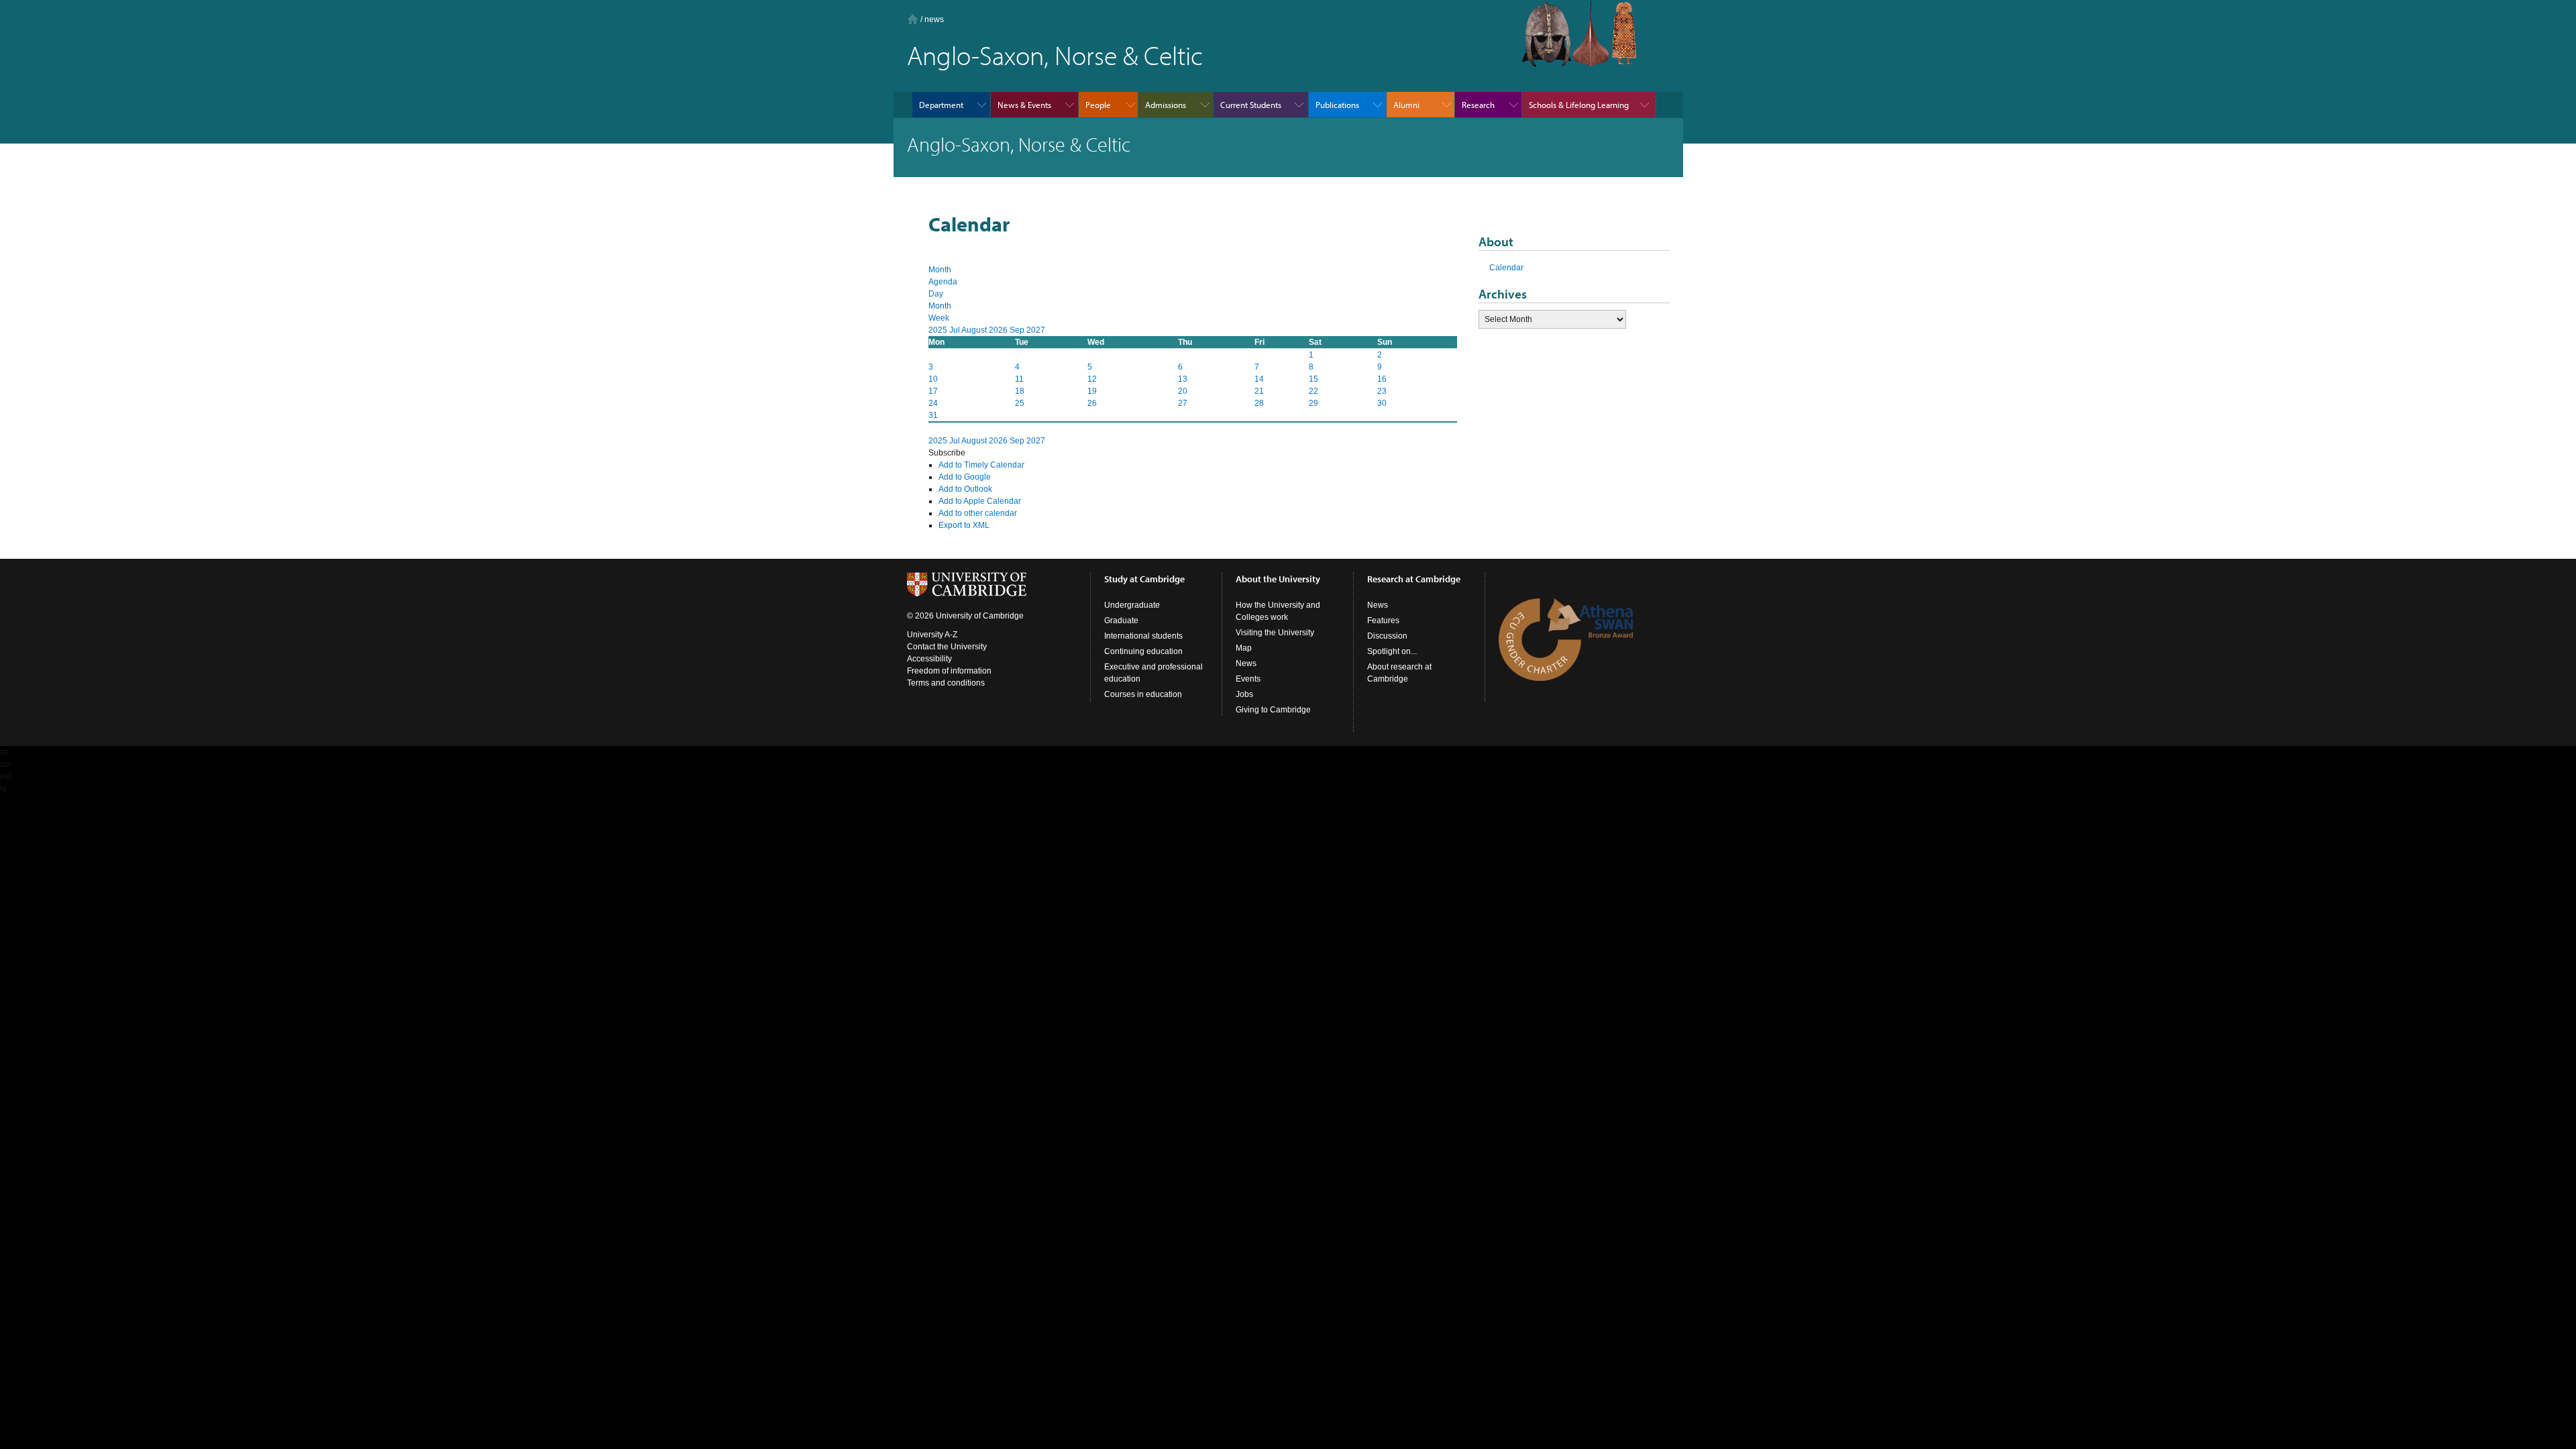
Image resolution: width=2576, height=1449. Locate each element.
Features (1383, 621)
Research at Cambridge (1414, 579)
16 (1382, 379)
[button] (947, 453)
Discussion (1387, 636)
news (934, 19)
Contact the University (947, 647)
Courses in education (1143, 694)
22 (1313, 391)
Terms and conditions (946, 683)
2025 (939, 330)
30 (1382, 403)
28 (1259, 403)
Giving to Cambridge (1273, 710)
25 (1020, 403)
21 (1259, 391)
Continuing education (1143, 651)
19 (1092, 391)
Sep (1018, 330)
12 (1092, 379)
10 (933, 379)
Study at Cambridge (1144, 579)
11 (1019, 379)
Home (913, 19)
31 (933, 415)
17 (933, 391)
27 (1183, 403)
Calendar (1506, 268)
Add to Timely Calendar (981, 465)
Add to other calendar (978, 513)
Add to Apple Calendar (980, 501)
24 (933, 403)
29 (1313, 403)
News (1246, 663)
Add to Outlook (965, 489)
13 (1183, 379)
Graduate (1121, 621)
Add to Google (965, 477)
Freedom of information (949, 671)
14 (1259, 379)
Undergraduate (1132, 605)
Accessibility (929, 659)
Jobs (1244, 694)
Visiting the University (1275, 633)
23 (1382, 391)
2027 (1036, 330)
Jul (955, 330)
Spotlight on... (1392, 651)
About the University (1278, 579)
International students (1143, 636)
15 (1313, 379)
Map (1244, 648)
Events (1248, 679)
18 (1020, 391)
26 (1092, 403)
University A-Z (932, 635)
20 (1183, 391)
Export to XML (964, 525)
